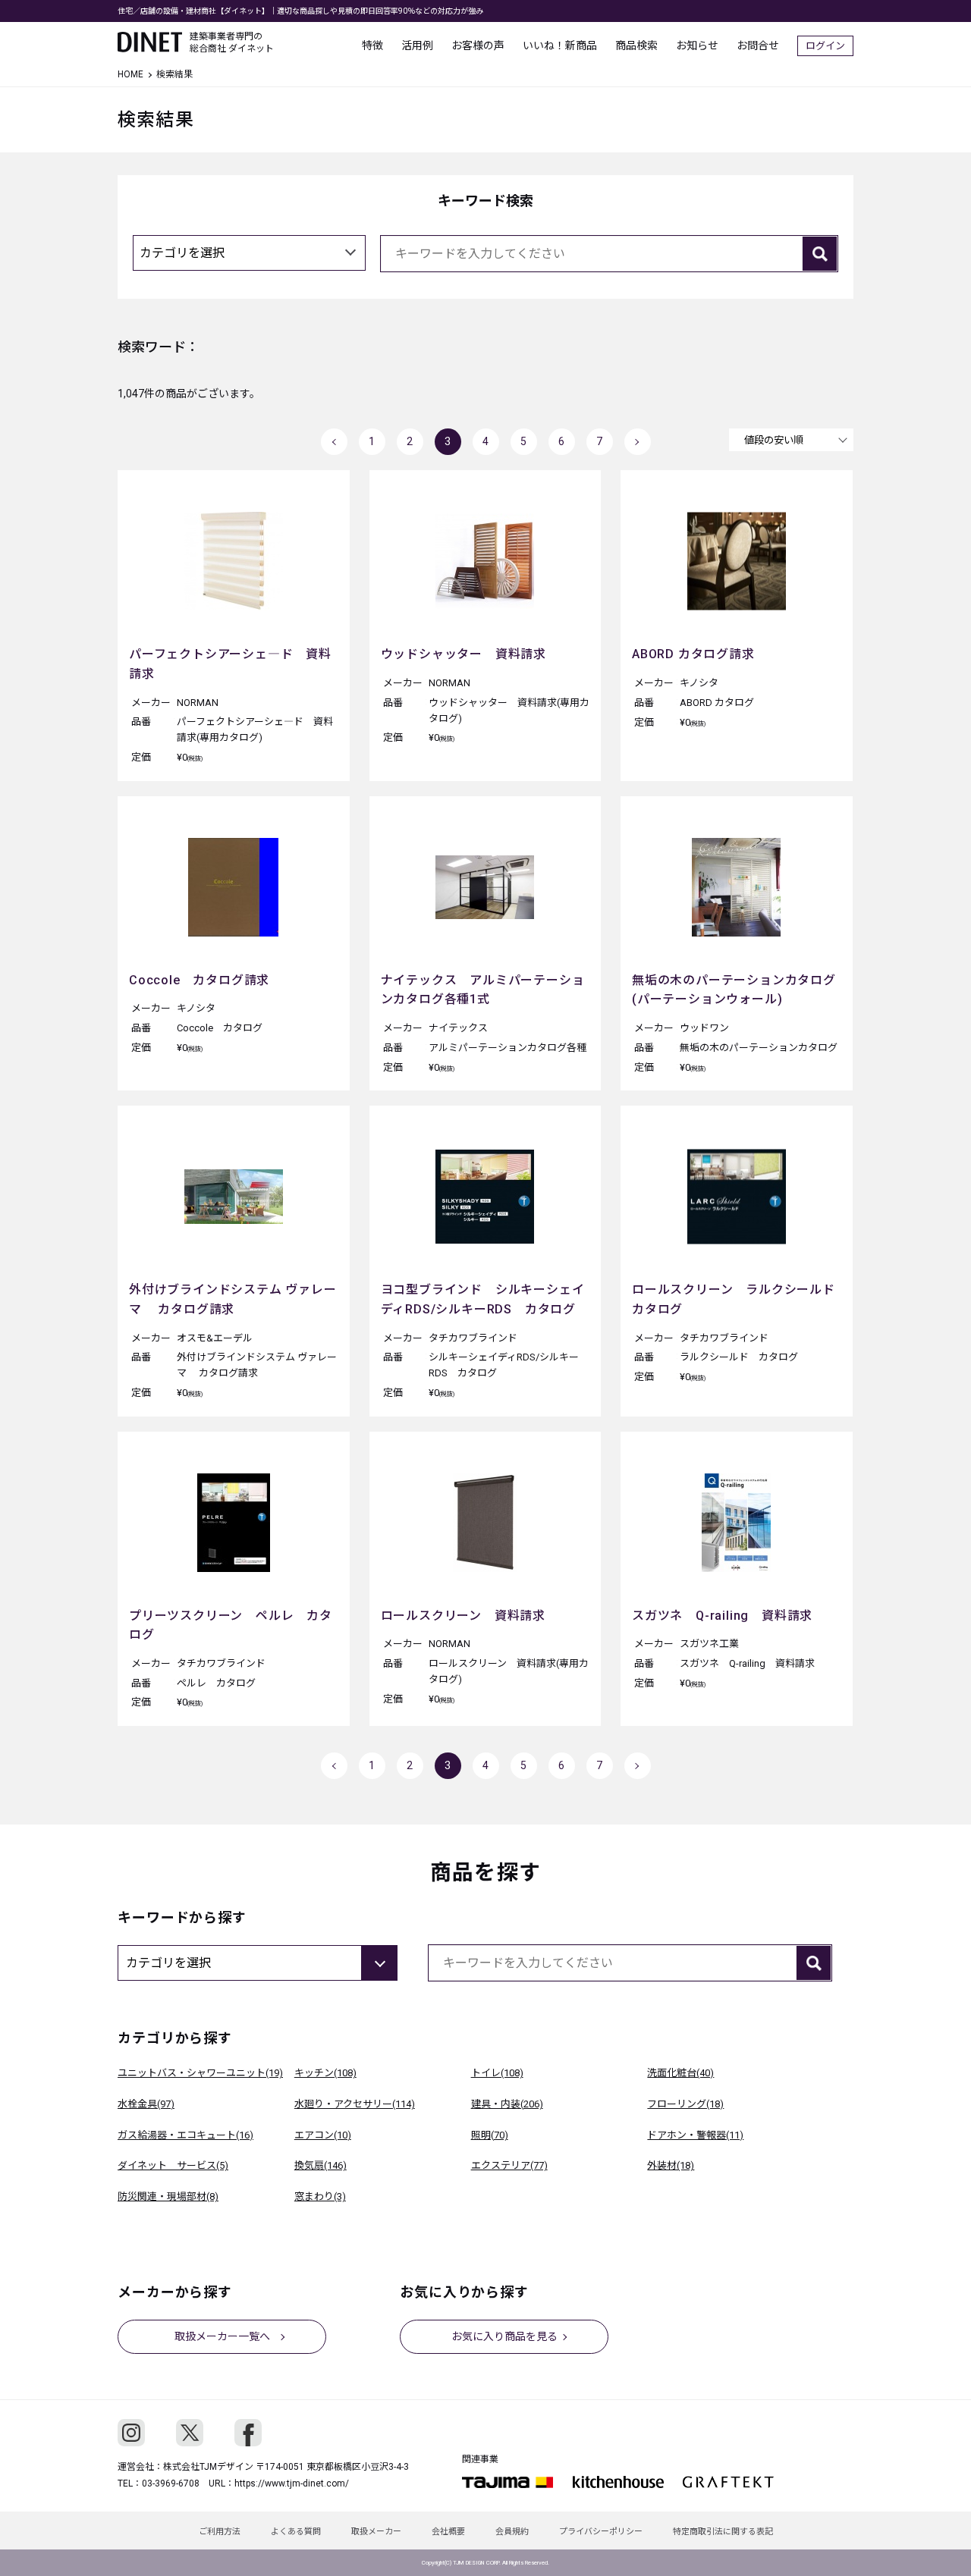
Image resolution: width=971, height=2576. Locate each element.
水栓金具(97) (146, 2104)
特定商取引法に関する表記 (723, 2532)
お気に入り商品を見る (504, 2336)
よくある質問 (296, 2532)
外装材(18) (671, 2165)
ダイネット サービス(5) (173, 2165)
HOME (130, 74)
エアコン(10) (323, 2135)
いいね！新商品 (560, 45)
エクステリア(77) (509, 2165)
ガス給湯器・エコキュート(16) (185, 2135)
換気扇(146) (321, 2165)
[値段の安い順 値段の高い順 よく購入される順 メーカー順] (791, 440)
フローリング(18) (685, 2104)
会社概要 (448, 2532)
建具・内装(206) (507, 2104)
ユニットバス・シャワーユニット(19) (200, 2073)
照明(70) (490, 2135)
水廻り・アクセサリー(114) (355, 2104)
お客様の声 (478, 45)
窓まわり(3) (320, 2196)
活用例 (417, 45)
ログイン (825, 46)
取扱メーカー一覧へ (222, 2336)
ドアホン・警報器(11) (695, 2135)
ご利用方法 (220, 2532)
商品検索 (636, 45)
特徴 (372, 45)
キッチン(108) (325, 2073)
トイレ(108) (497, 2073)
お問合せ (758, 45)
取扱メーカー (376, 2532)
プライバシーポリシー (601, 2532)
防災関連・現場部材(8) (168, 2196)
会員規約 (512, 2532)
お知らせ (697, 45)
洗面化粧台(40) (680, 2073)
